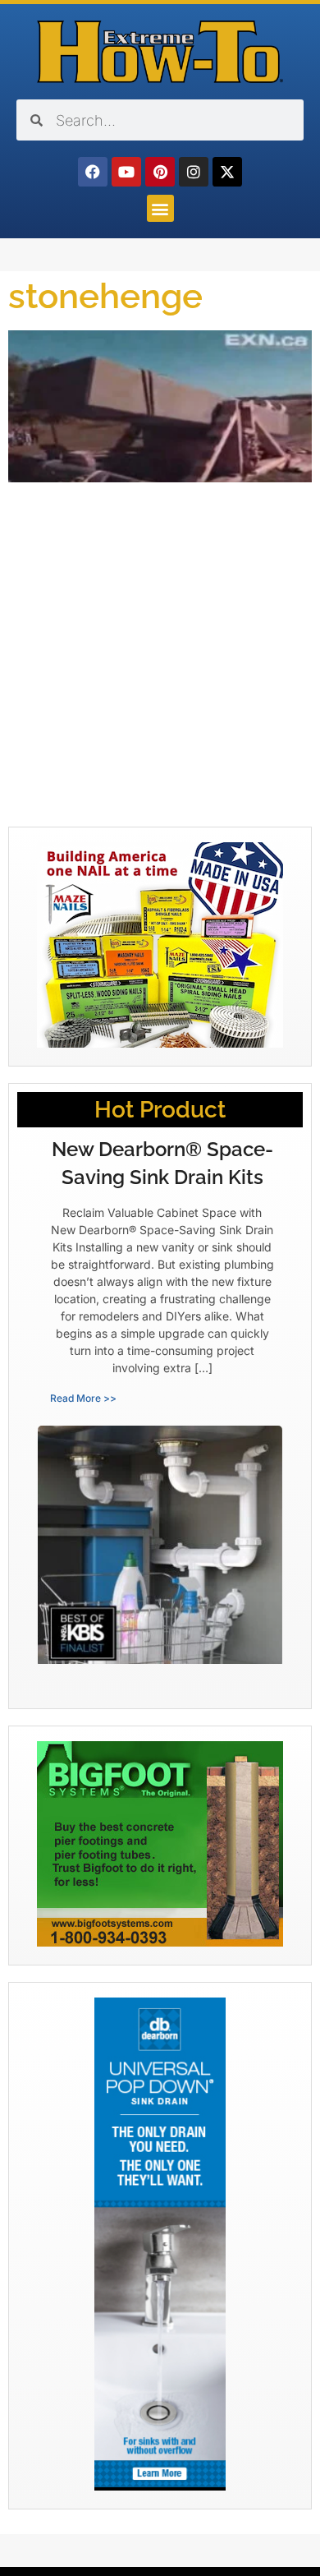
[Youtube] (126, 172)
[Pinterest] (160, 172)
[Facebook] (93, 172)
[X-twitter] (227, 172)
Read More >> (83, 1398)
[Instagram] (194, 172)
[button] (160, 208)
